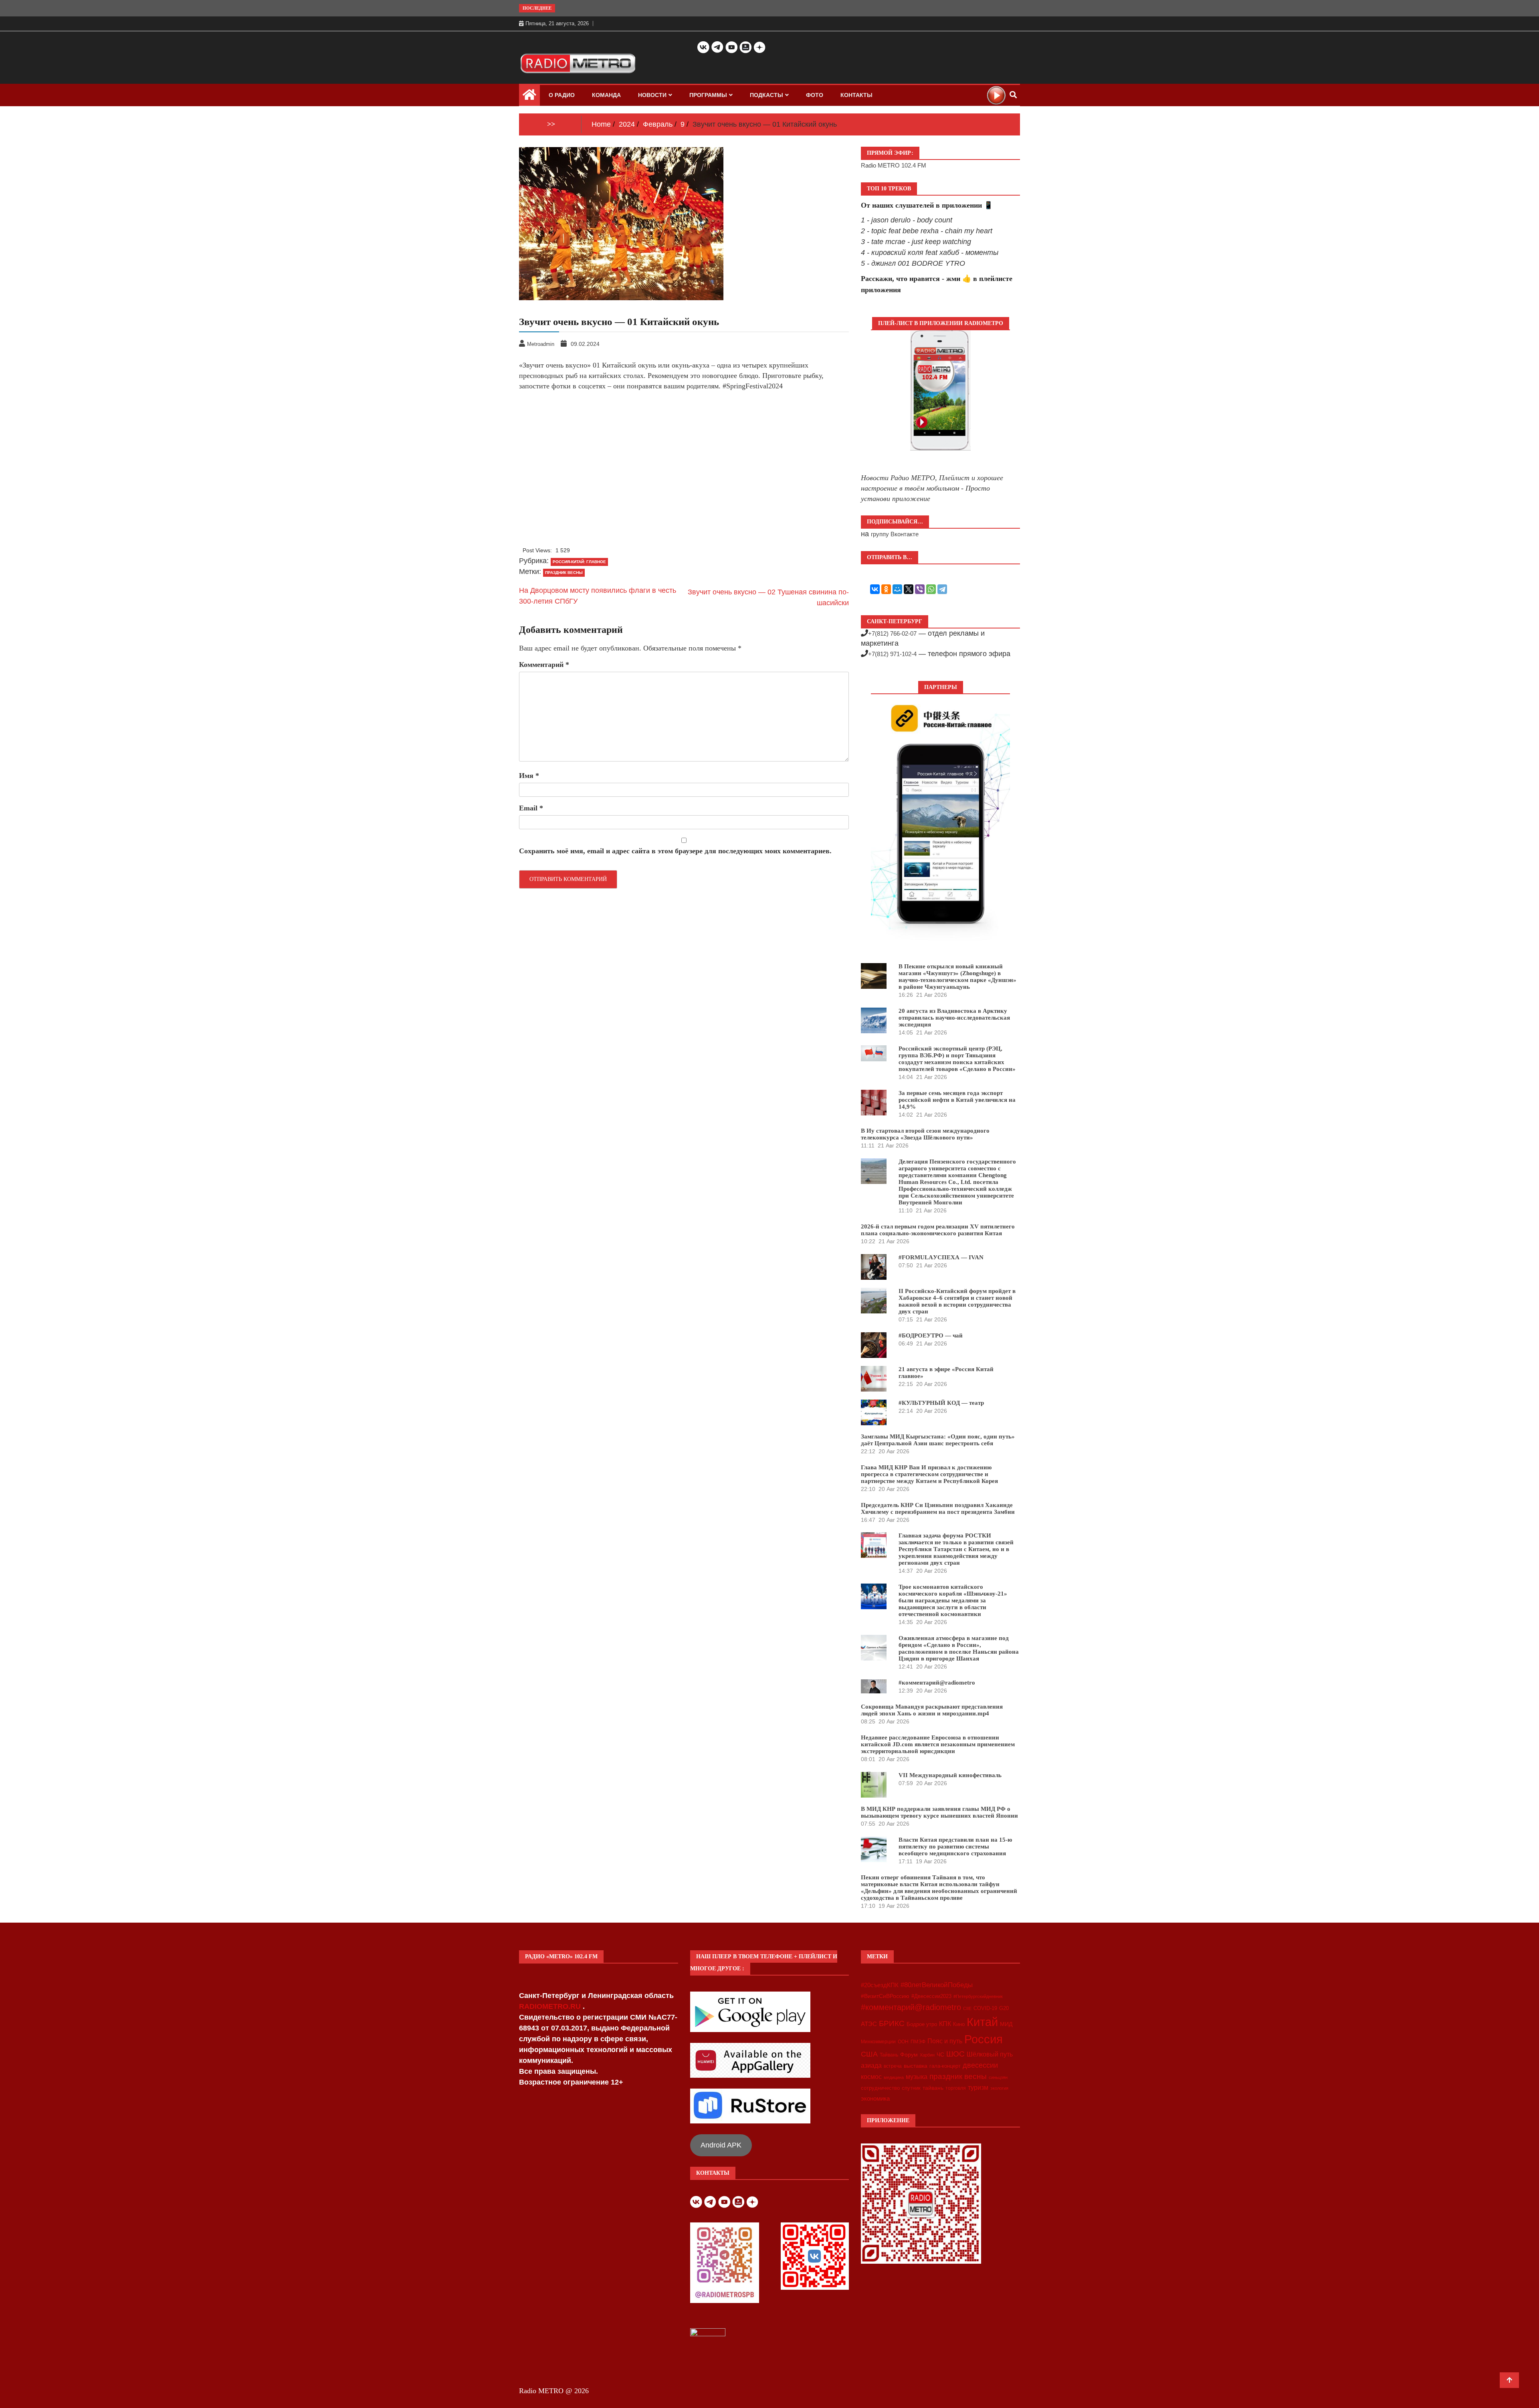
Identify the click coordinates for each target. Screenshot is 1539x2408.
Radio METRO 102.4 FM (894, 165)
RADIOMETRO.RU (551, 2006)
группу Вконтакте (895, 534)
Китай (982, 2022)
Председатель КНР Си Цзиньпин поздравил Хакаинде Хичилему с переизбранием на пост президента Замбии (938, 1508)
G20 (1004, 2008)
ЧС (940, 2055)
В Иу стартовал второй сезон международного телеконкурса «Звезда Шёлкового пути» (925, 1134)
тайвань (933, 2088)
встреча (893, 2066)
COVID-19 (985, 2008)
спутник (911, 2088)
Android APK (721, 2145)
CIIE (967, 2008)
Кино (959, 2024)
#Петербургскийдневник (978, 1996)
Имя (529, 776)
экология (999, 2088)
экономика (875, 2098)
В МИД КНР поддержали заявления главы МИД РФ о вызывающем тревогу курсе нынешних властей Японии (939, 1812)
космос (871, 2077)
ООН (903, 2042)
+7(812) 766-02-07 (892, 633)
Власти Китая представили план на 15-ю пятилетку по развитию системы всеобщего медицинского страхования (955, 1846)
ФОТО (815, 95)
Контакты (856, 95)
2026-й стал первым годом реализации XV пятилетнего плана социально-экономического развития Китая (938, 1230)
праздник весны (564, 573)
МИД (1006, 2024)
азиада (871, 2065)
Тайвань (889, 2055)
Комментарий (544, 665)
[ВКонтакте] (875, 589)
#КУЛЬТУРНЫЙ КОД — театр (941, 1403)
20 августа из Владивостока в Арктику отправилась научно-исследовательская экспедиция (954, 1018)
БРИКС (892, 2023)
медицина (894, 2077)
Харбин (927, 2055)
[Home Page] (529, 97)
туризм (978, 2087)
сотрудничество (880, 2088)
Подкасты (766, 95)
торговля (956, 2088)
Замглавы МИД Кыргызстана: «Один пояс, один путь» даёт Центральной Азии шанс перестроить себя (938, 1440)
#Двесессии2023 (931, 1996)
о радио (562, 95)
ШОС (955, 2054)
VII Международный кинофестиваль (950, 1775)
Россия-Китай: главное (579, 562)
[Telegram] (942, 589)
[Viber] (920, 589)
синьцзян (998, 2077)
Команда (606, 95)
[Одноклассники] (886, 589)
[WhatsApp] (931, 589)
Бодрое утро (922, 2024)
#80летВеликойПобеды (937, 1985)
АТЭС (869, 2024)
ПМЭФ (918, 2042)
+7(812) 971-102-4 (892, 654)
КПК (945, 2024)
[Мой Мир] (897, 589)
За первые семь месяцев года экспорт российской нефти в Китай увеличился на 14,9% (957, 1100)
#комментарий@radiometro (937, 1683)
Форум (909, 2054)
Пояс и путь (945, 2041)
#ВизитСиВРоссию (885, 1996)
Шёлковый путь (990, 2054)
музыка (917, 2077)
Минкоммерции (878, 2042)
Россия (984, 2039)
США (869, 2054)
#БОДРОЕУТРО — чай (931, 1335)
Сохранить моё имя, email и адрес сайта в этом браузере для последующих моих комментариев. (675, 851)
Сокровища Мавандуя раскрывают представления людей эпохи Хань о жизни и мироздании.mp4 (932, 1710)
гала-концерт (945, 2066)
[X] (909, 589)
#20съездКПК (880, 1985)
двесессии (980, 2065)
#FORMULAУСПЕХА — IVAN (941, 1257)
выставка (916, 2066)
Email (531, 808)
